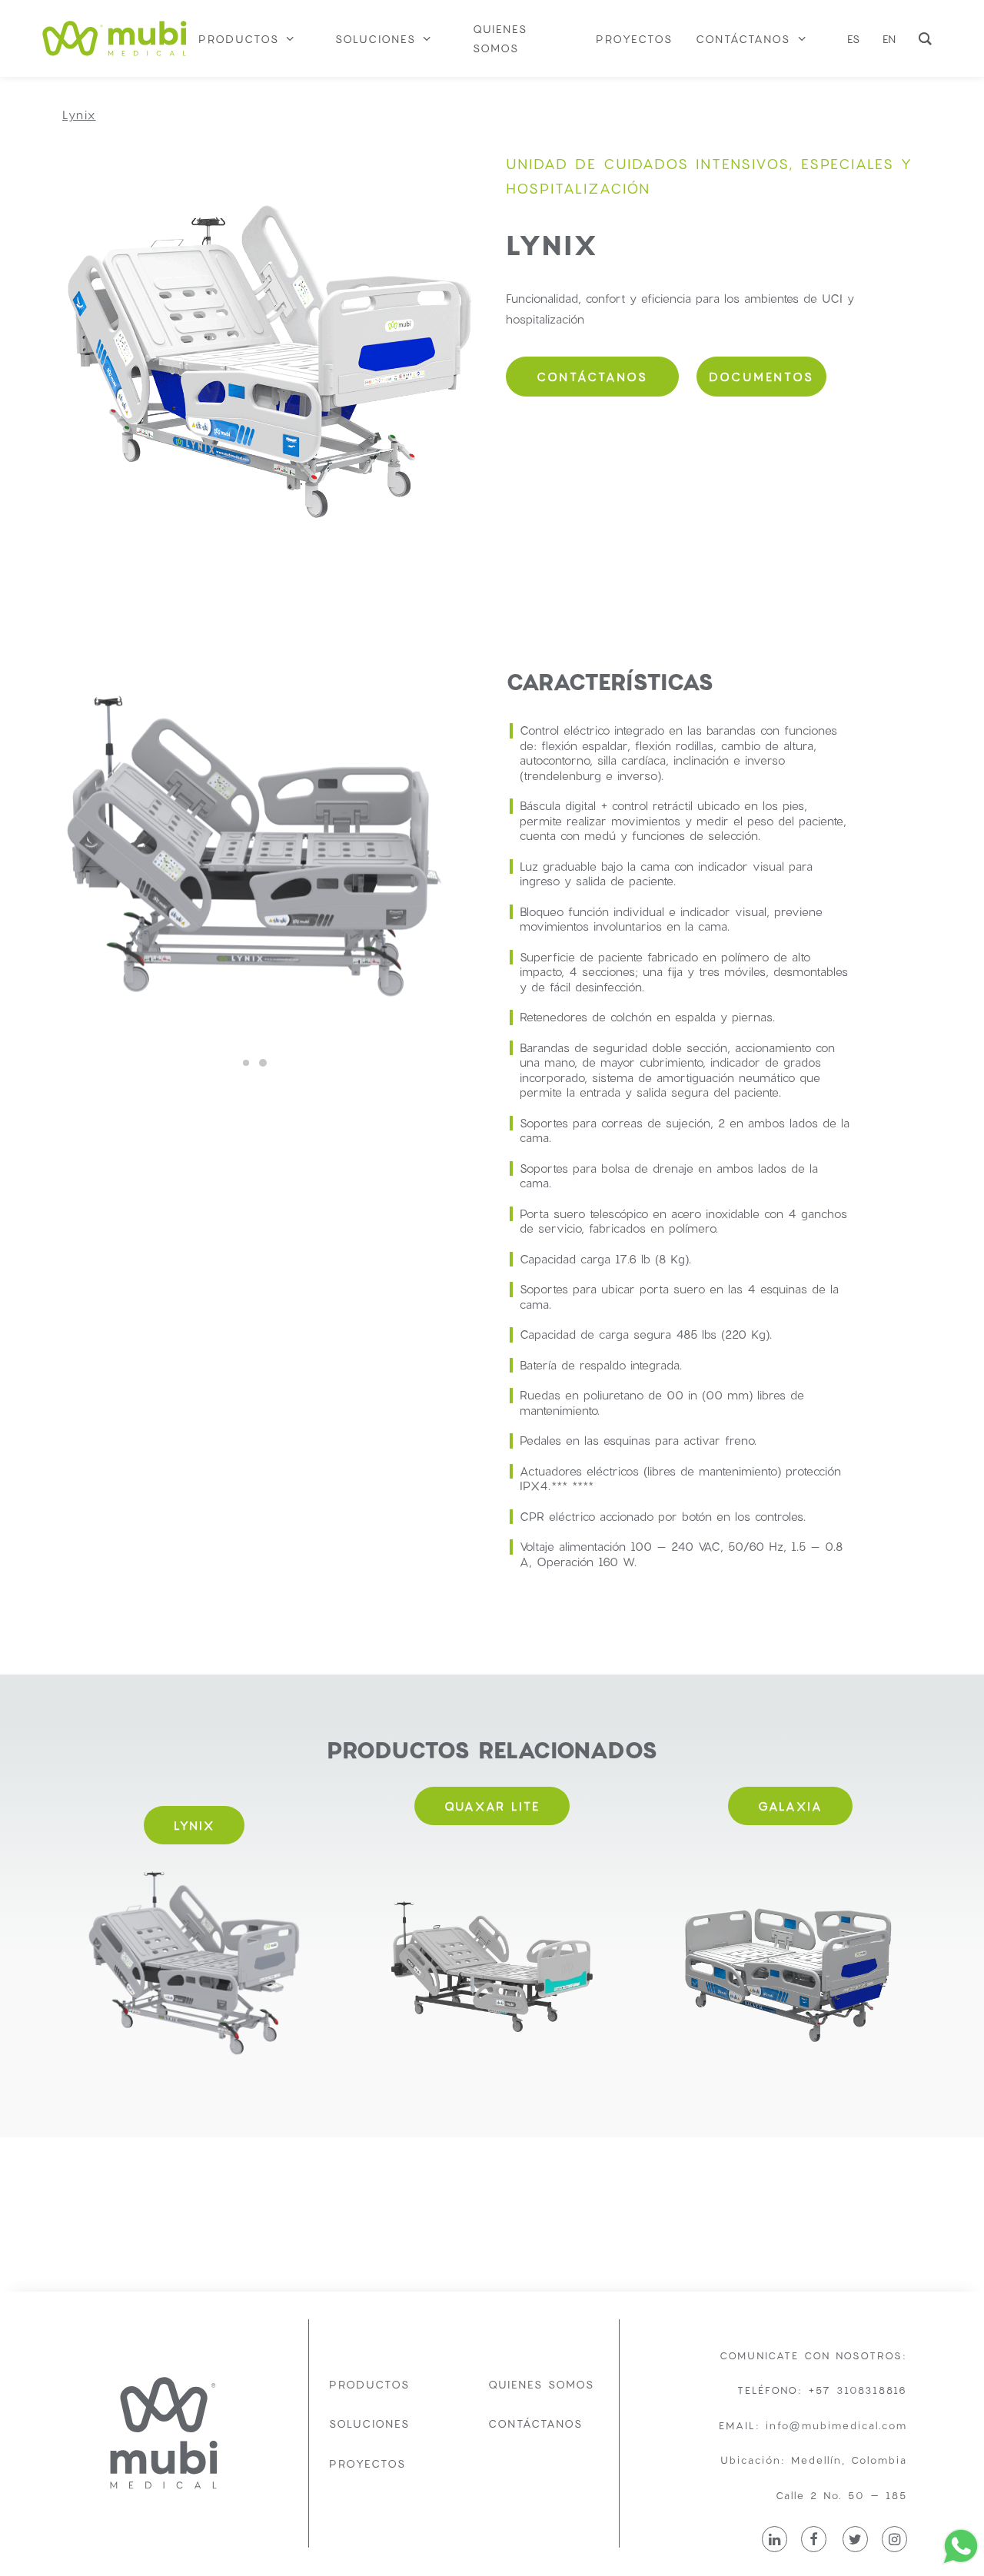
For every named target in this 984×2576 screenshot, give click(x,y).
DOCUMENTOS (761, 377)
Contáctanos (535, 2423)
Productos (369, 2384)
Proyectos (367, 2463)
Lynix (194, 1825)
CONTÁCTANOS (592, 377)
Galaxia (790, 1806)
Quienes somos (541, 2384)
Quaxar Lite (492, 1806)
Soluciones (369, 2423)
